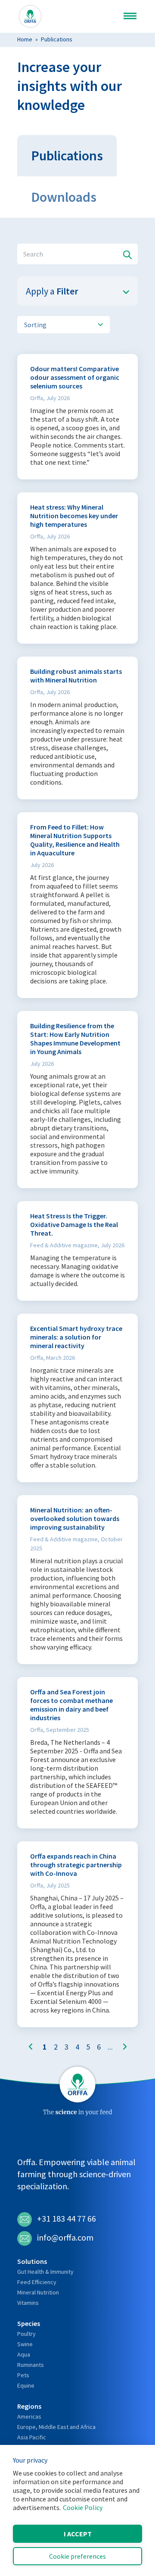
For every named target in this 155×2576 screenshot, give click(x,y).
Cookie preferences (77, 2556)
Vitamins (28, 2303)
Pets (23, 2375)
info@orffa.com (65, 2237)
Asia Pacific (32, 2437)
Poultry (26, 2334)
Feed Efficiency (37, 2282)
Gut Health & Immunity (45, 2272)
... (110, 2047)
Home (25, 39)
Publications (57, 39)
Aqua (24, 2354)
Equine (26, 2385)
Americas (29, 2416)
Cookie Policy (83, 2507)
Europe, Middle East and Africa (56, 2427)
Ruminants (31, 2365)
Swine (25, 2344)
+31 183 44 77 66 (67, 2218)
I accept (78, 2534)
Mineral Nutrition (38, 2292)
